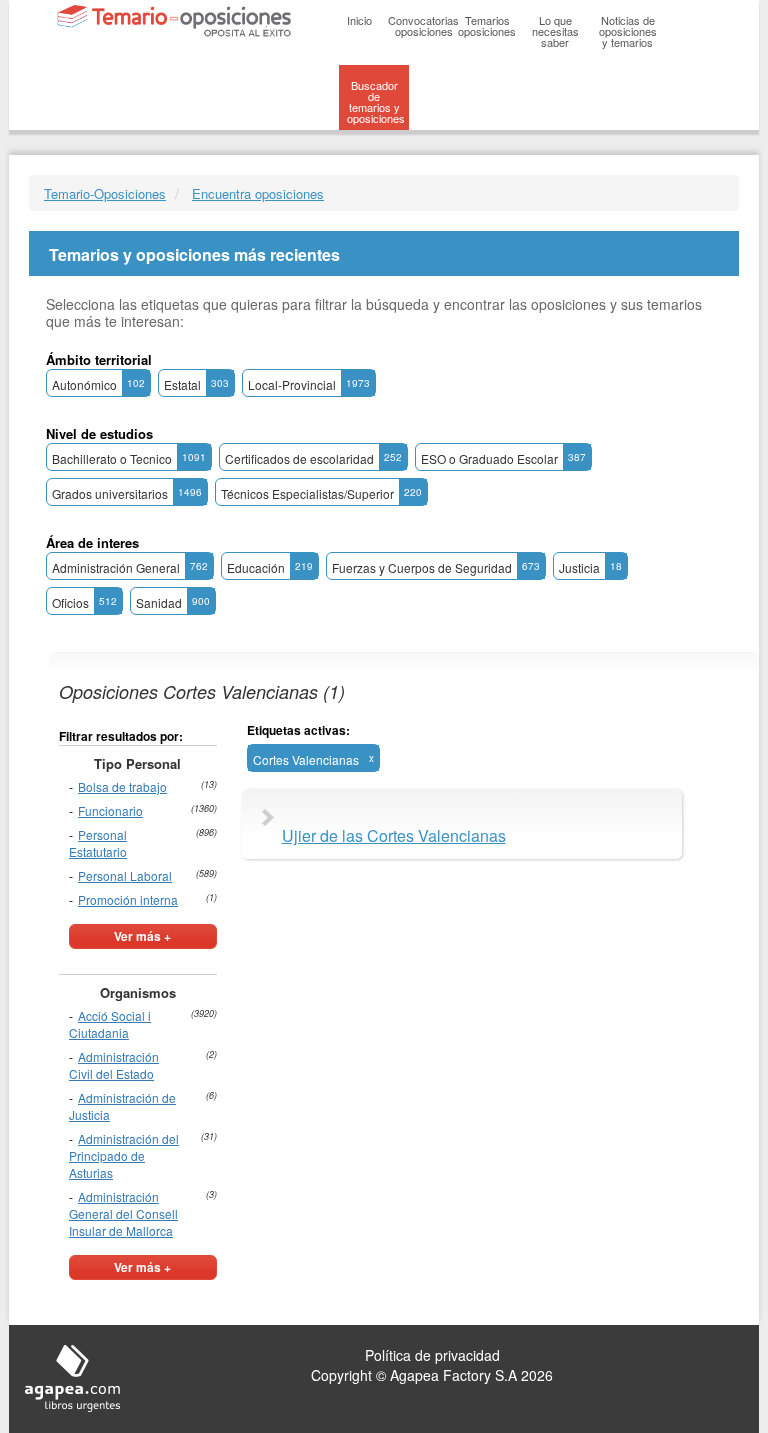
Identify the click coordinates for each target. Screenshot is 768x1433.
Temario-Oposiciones (105, 193)
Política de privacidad (432, 1355)
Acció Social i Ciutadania (110, 1024)
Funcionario (110, 810)
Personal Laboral (125, 875)
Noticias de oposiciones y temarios (628, 31)
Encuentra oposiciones (258, 193)
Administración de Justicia (122, 1106)
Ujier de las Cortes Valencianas (394, 836)
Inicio (359, 20)
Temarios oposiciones (487, 25)
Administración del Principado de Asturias (124, 1155)
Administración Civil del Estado (114, 1065)
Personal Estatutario (98, 843)
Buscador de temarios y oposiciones (376, 101)
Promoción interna (128, 899)
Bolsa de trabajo (122, 786)
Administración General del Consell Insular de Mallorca (123, 1213)
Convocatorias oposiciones (423, 25)
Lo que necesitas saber (555, 31)
